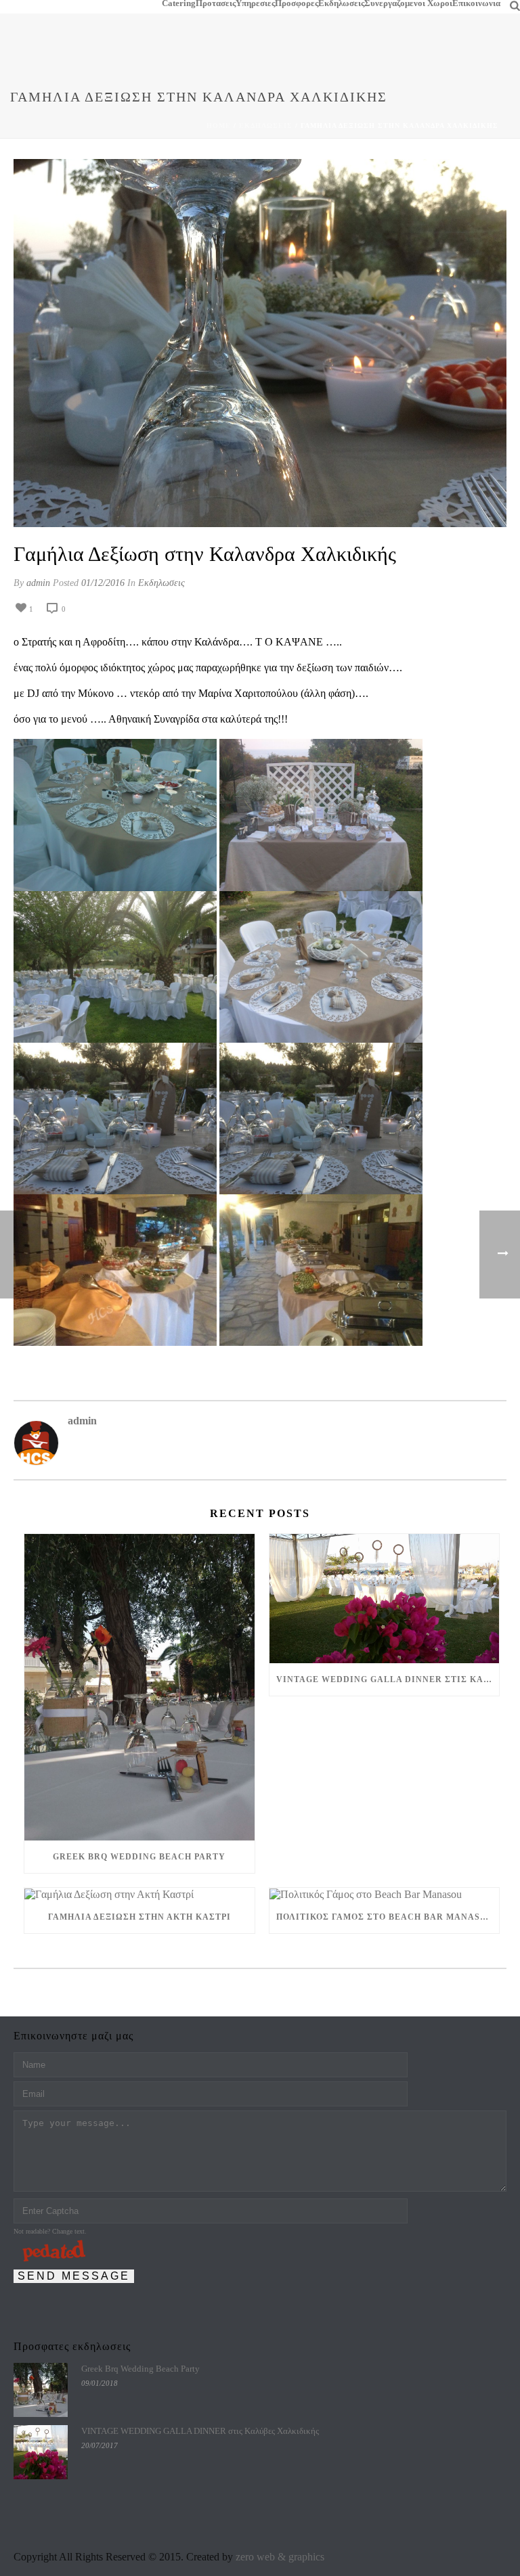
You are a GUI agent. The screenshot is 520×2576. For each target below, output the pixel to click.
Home (219, 126)
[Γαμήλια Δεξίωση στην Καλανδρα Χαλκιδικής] (260, 343)
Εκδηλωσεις (341, 3)
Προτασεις (216, 3)
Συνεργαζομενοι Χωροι (408, 3)
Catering (179, 3)
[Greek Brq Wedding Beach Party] (139, 1687)
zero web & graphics (280, 2557)
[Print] (100, 608)
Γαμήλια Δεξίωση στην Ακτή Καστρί (139, 1917)
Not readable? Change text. (50, 2231)
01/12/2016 (103, 583)
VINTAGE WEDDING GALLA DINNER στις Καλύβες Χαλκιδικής (388, 1679)
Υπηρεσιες (255, 3)
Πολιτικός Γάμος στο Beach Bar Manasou (385, 1917)
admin (38, 583)
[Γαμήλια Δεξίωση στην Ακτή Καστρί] (139, 1894)
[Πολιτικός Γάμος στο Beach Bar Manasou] (385, 1894)
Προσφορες (297, 3)
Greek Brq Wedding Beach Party (139, 1857)
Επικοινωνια (476, 3)
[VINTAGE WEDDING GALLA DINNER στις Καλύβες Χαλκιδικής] (385, 1599)
